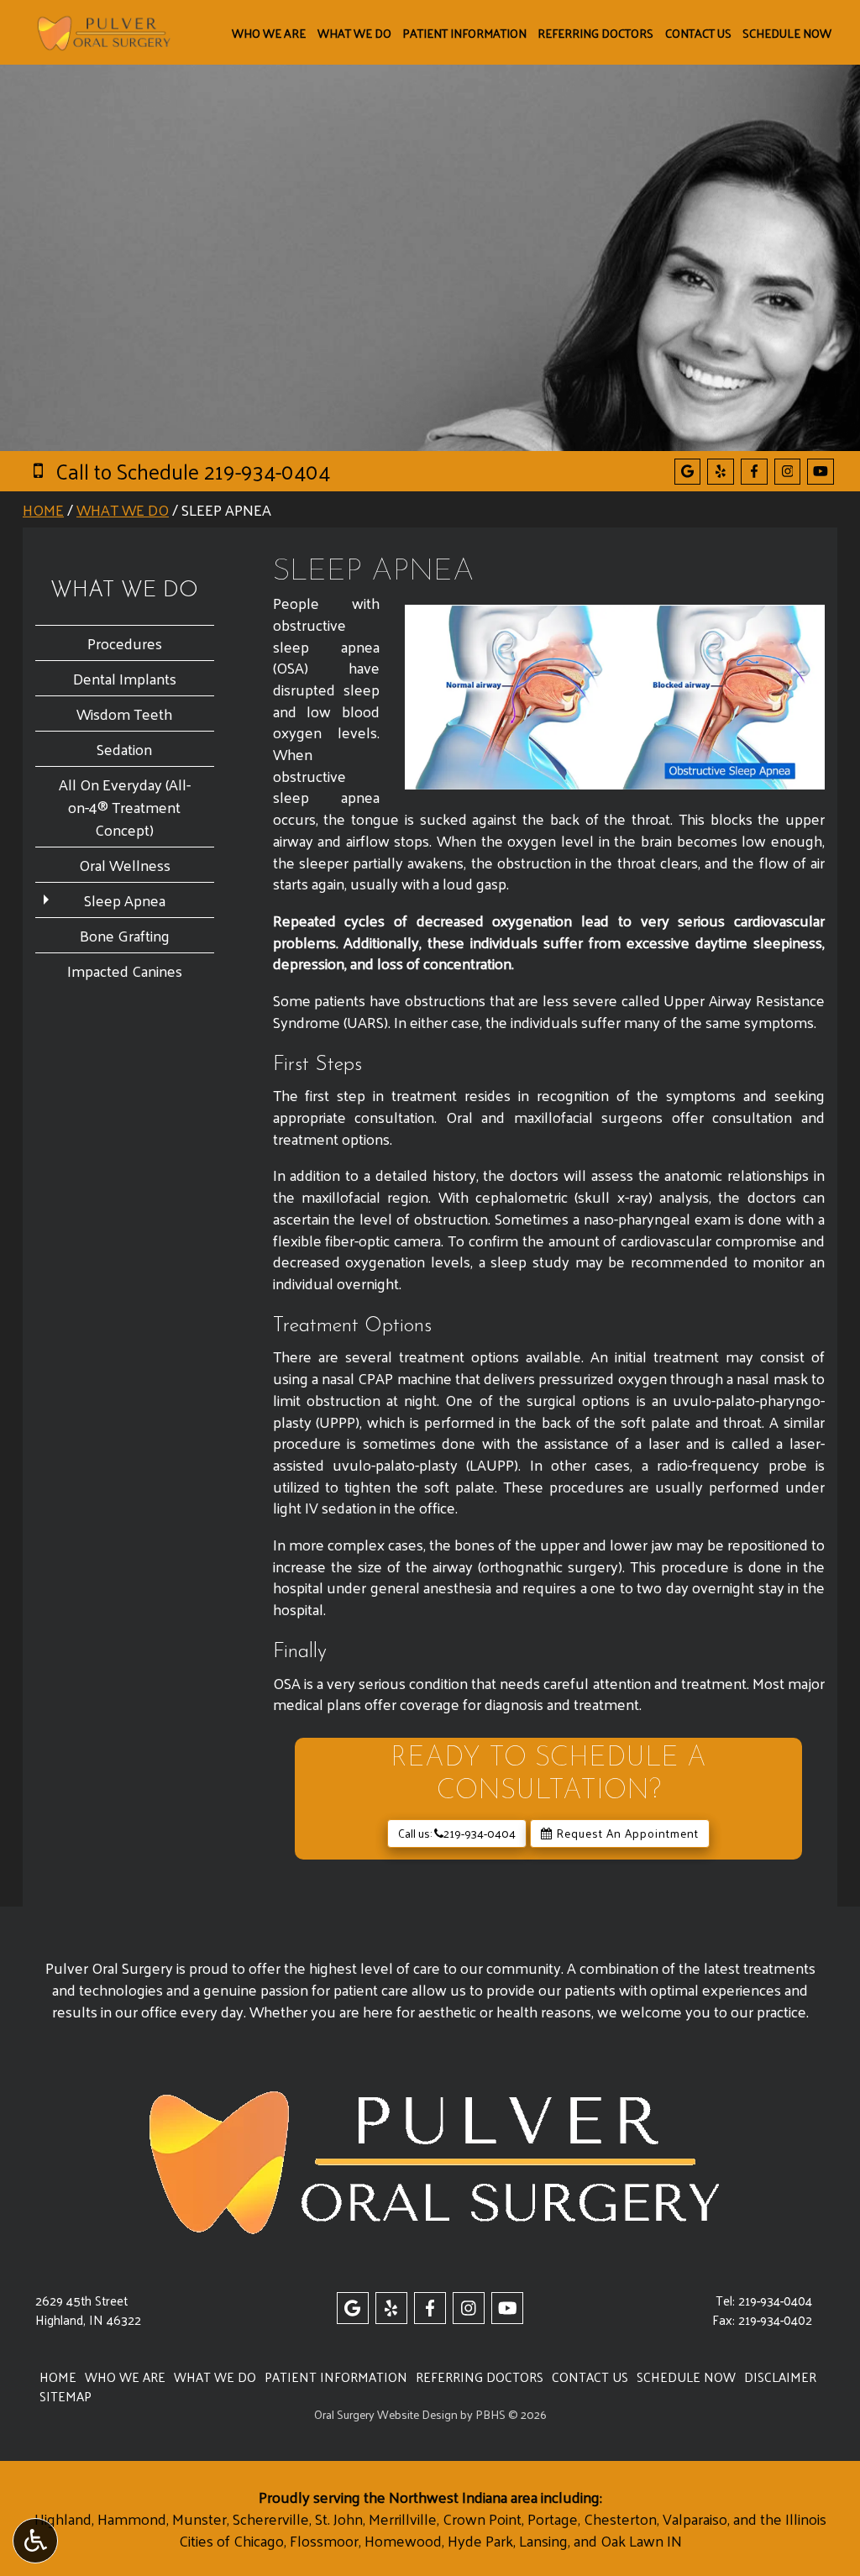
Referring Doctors (595, 33)
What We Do (354, 33)
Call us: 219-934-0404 (457, 1833)
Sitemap (66, 2396)
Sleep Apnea (125, 900)
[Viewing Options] (35, 2541)
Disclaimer (780, 2377)
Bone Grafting (125, 935)
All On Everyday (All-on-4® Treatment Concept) (125, 807)
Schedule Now (787, 33)
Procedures (125, 643)
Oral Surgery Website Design (386, 2414)
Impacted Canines (125, 971)
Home (43, 509)
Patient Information (464, 33)
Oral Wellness (125, 865)
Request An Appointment (626, 1833)
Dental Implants (125, 678)
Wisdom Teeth (124, 714)
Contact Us (698, 33)
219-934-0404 (775, 2301)
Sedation (124, 749)
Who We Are (269, 33)
